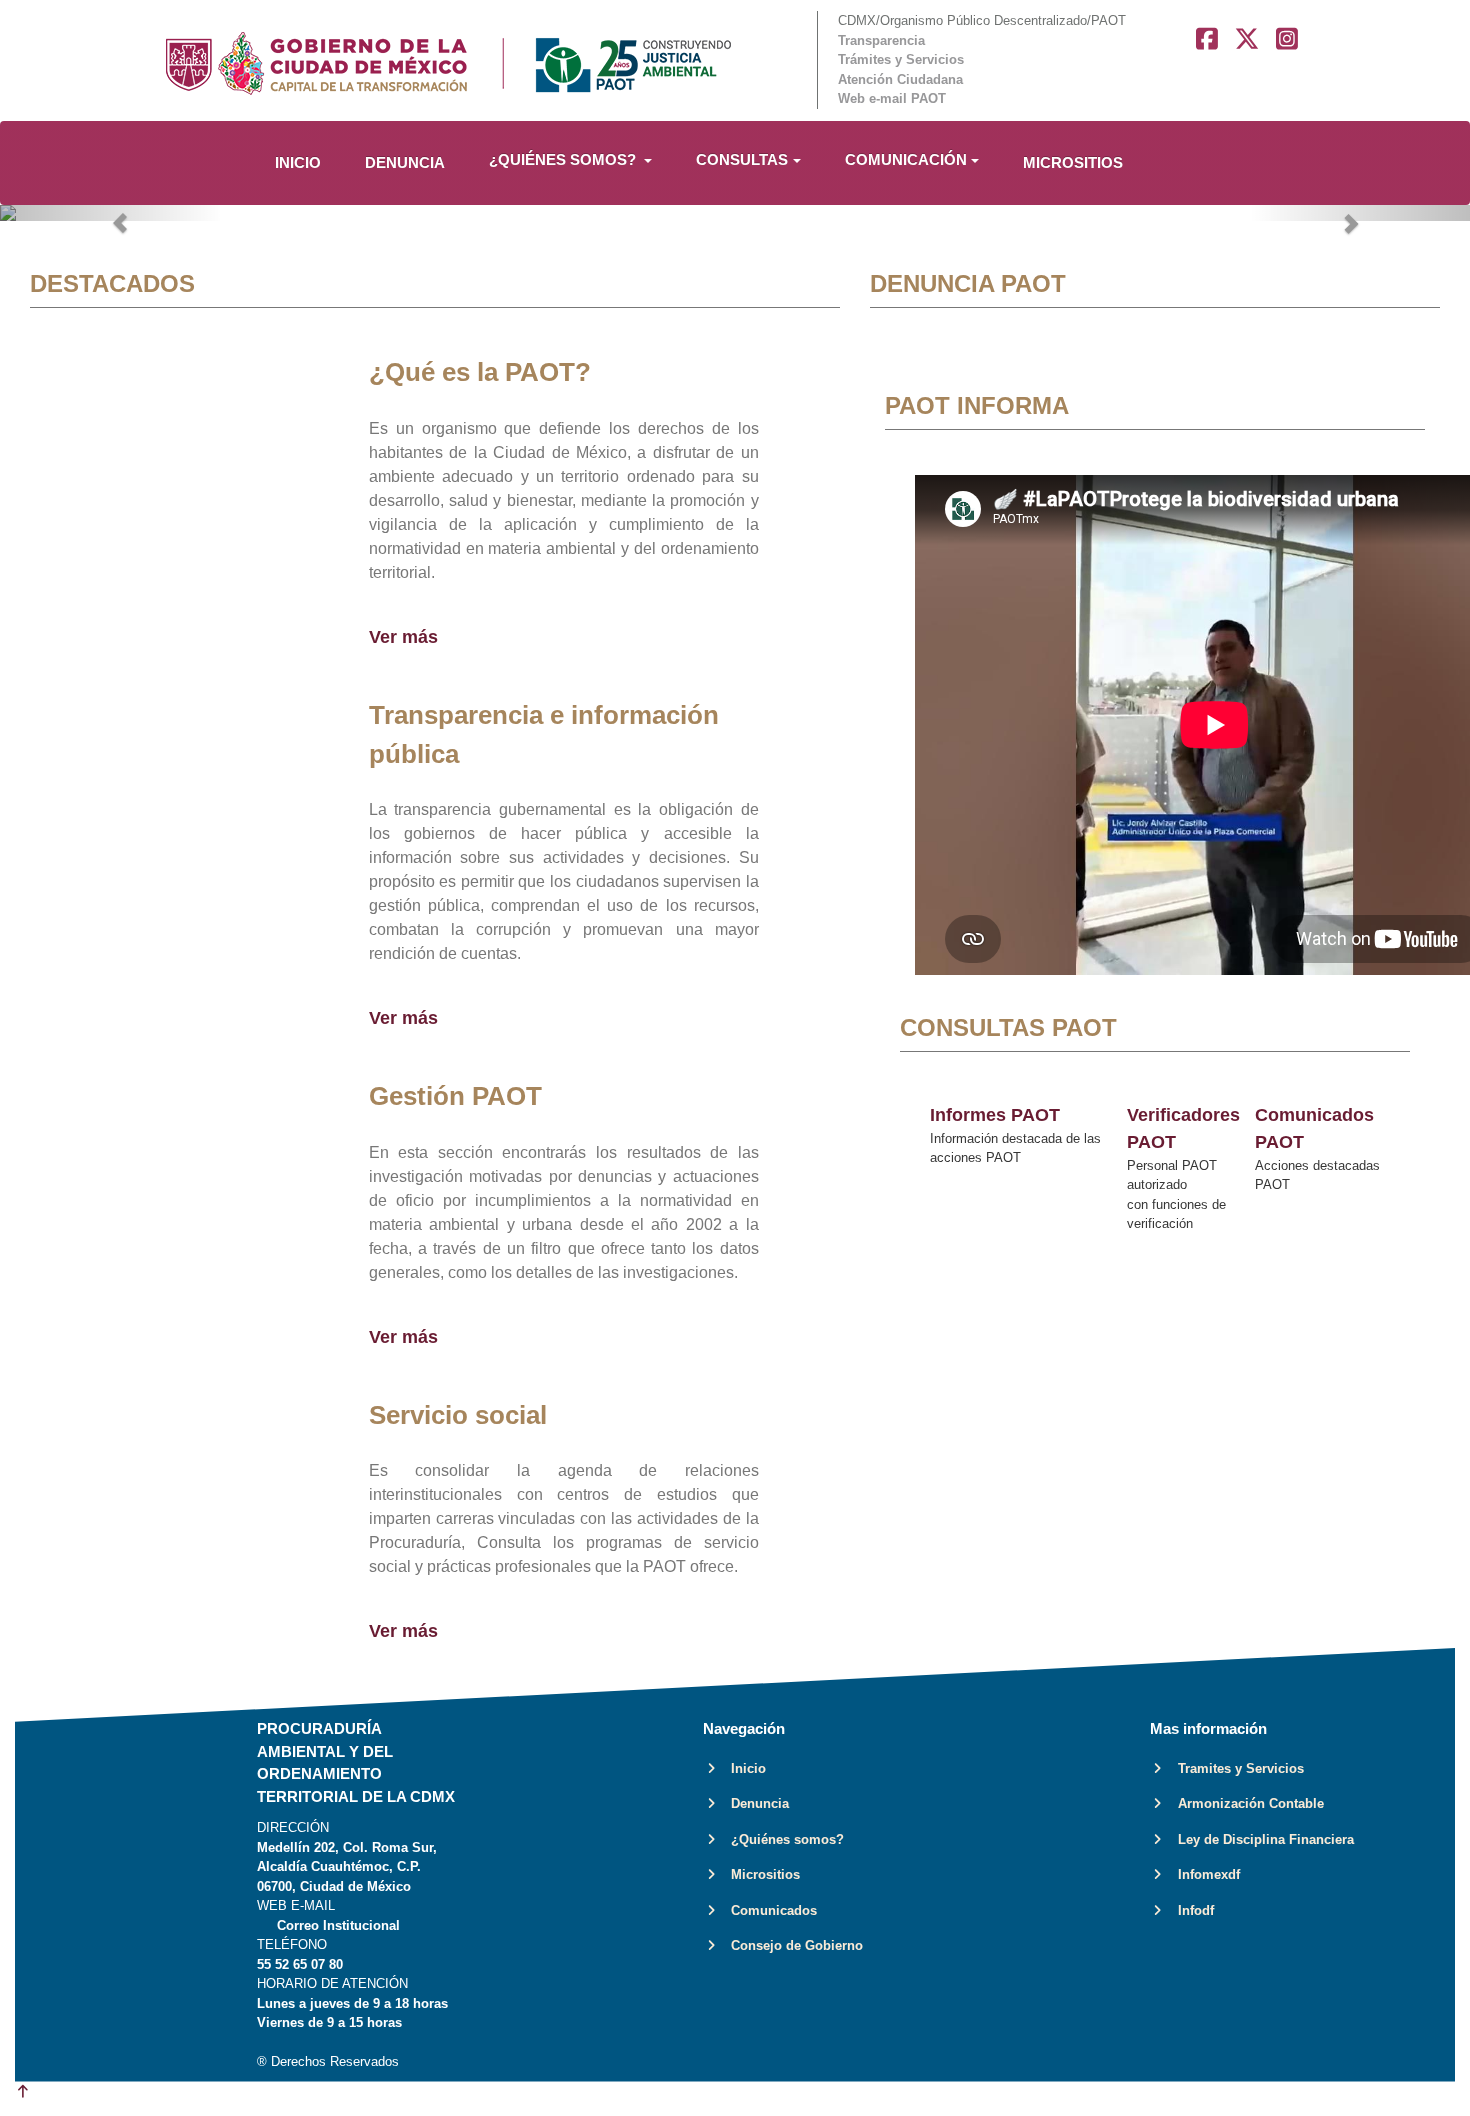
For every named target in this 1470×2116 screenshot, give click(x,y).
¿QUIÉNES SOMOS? (564, 159)
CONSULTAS (742, 159)
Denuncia (754, 1803)
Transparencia (881, 40)
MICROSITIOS (1073, 162)
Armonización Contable (1245, 1803)
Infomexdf (1203, 1874)
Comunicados (768, 1910)
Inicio (742, 1768)
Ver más (403, 637)
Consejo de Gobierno (791, 1945)
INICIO (298, 162)
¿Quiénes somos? (781, 1839)
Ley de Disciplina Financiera (1260, 1839)
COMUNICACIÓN (906, 159)
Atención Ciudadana (900, 79)
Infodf (1190, 1910)
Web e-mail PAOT (892, 98)
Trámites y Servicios (901, 59)
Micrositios (759, 1874)
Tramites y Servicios (1235, 1768)
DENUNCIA (405, 162)
